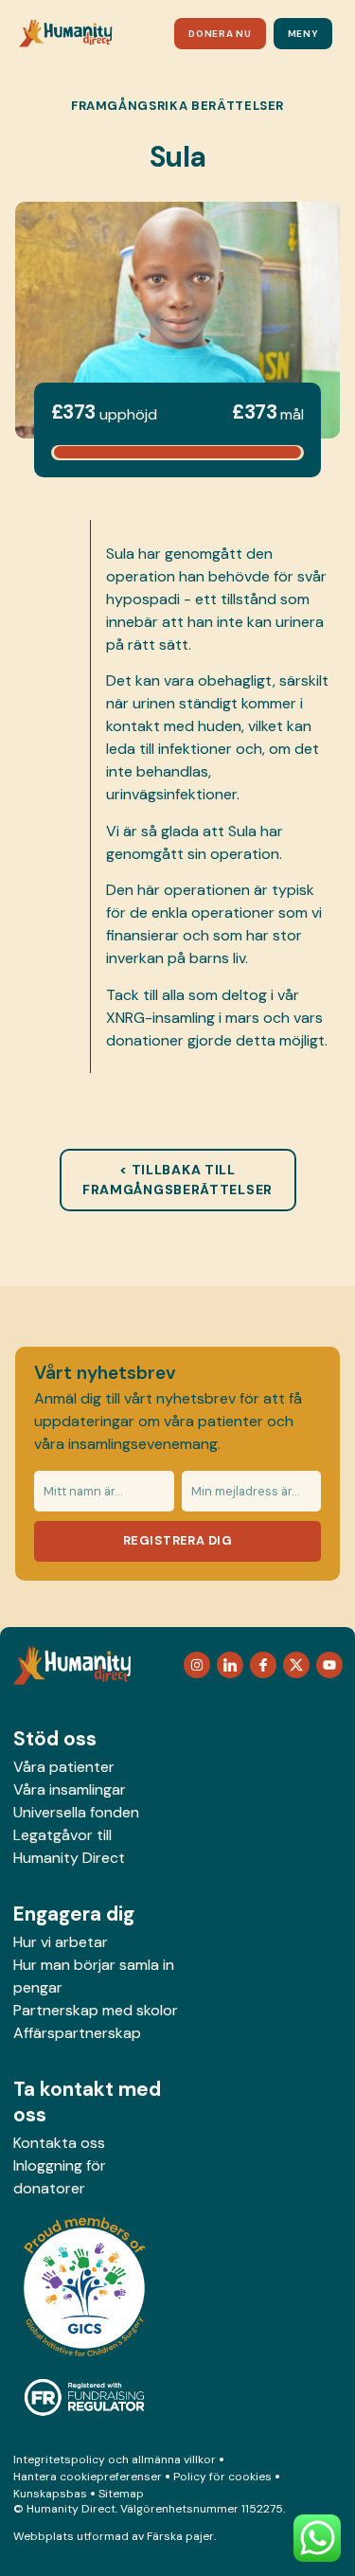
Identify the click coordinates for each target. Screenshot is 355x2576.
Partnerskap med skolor (96, 2010)
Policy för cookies (222, 2477)
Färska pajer (180, 2536)
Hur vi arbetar (61, 1942)
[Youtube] (329, 1665)
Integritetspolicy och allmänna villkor (115, 2460)
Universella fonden (76, 1812)
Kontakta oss (59, 2143)
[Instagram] (197, 1665)
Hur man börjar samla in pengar (94, 1976)
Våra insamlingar (70, 1789)
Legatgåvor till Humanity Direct (69, 1846)
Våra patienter (64, 1767)
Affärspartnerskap (77, 2033)
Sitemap (121, 2494)
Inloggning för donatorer (60, 2177)
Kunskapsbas (50, 2494)
